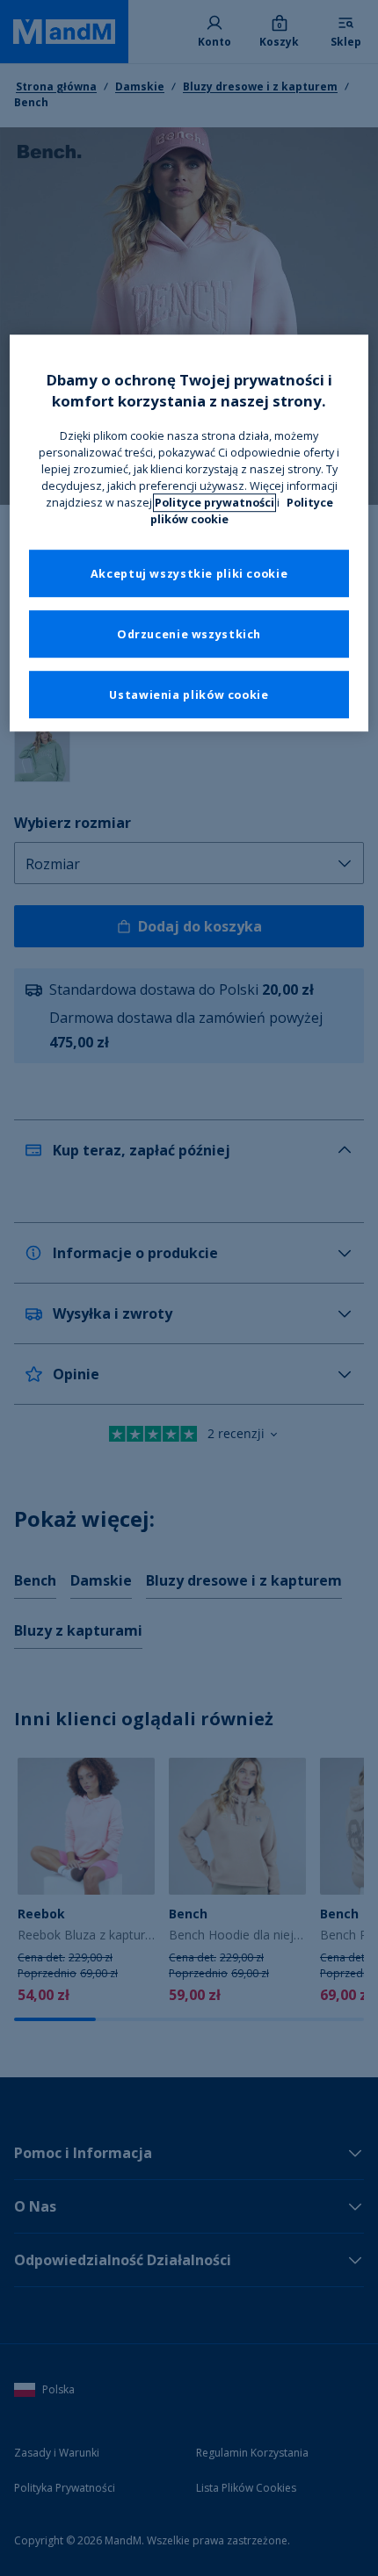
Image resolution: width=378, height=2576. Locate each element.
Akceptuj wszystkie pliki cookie (189, 574)
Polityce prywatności (214, 503)
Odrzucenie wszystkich (189, 634)
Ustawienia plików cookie (189, 695)
